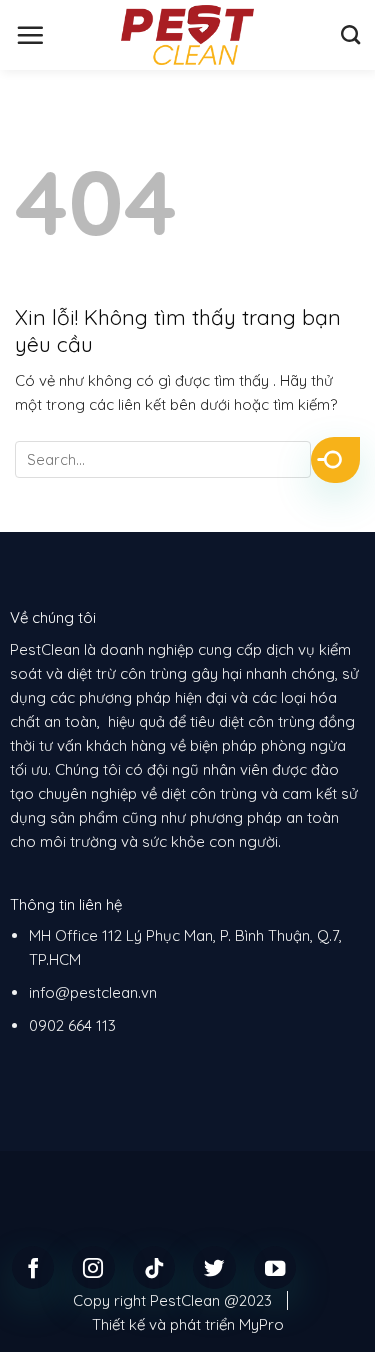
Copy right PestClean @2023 (172, 1300)
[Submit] (335, 460)
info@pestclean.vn (93, 992)
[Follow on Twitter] (214, 1267)
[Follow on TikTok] (154, 1267)
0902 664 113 (72, 1025)
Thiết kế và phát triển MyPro (188, 1324)
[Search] (350, 34)
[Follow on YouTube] (275, 1267)
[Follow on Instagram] (93, 1267)
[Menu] (30, 35)
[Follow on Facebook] (33, 1267)
